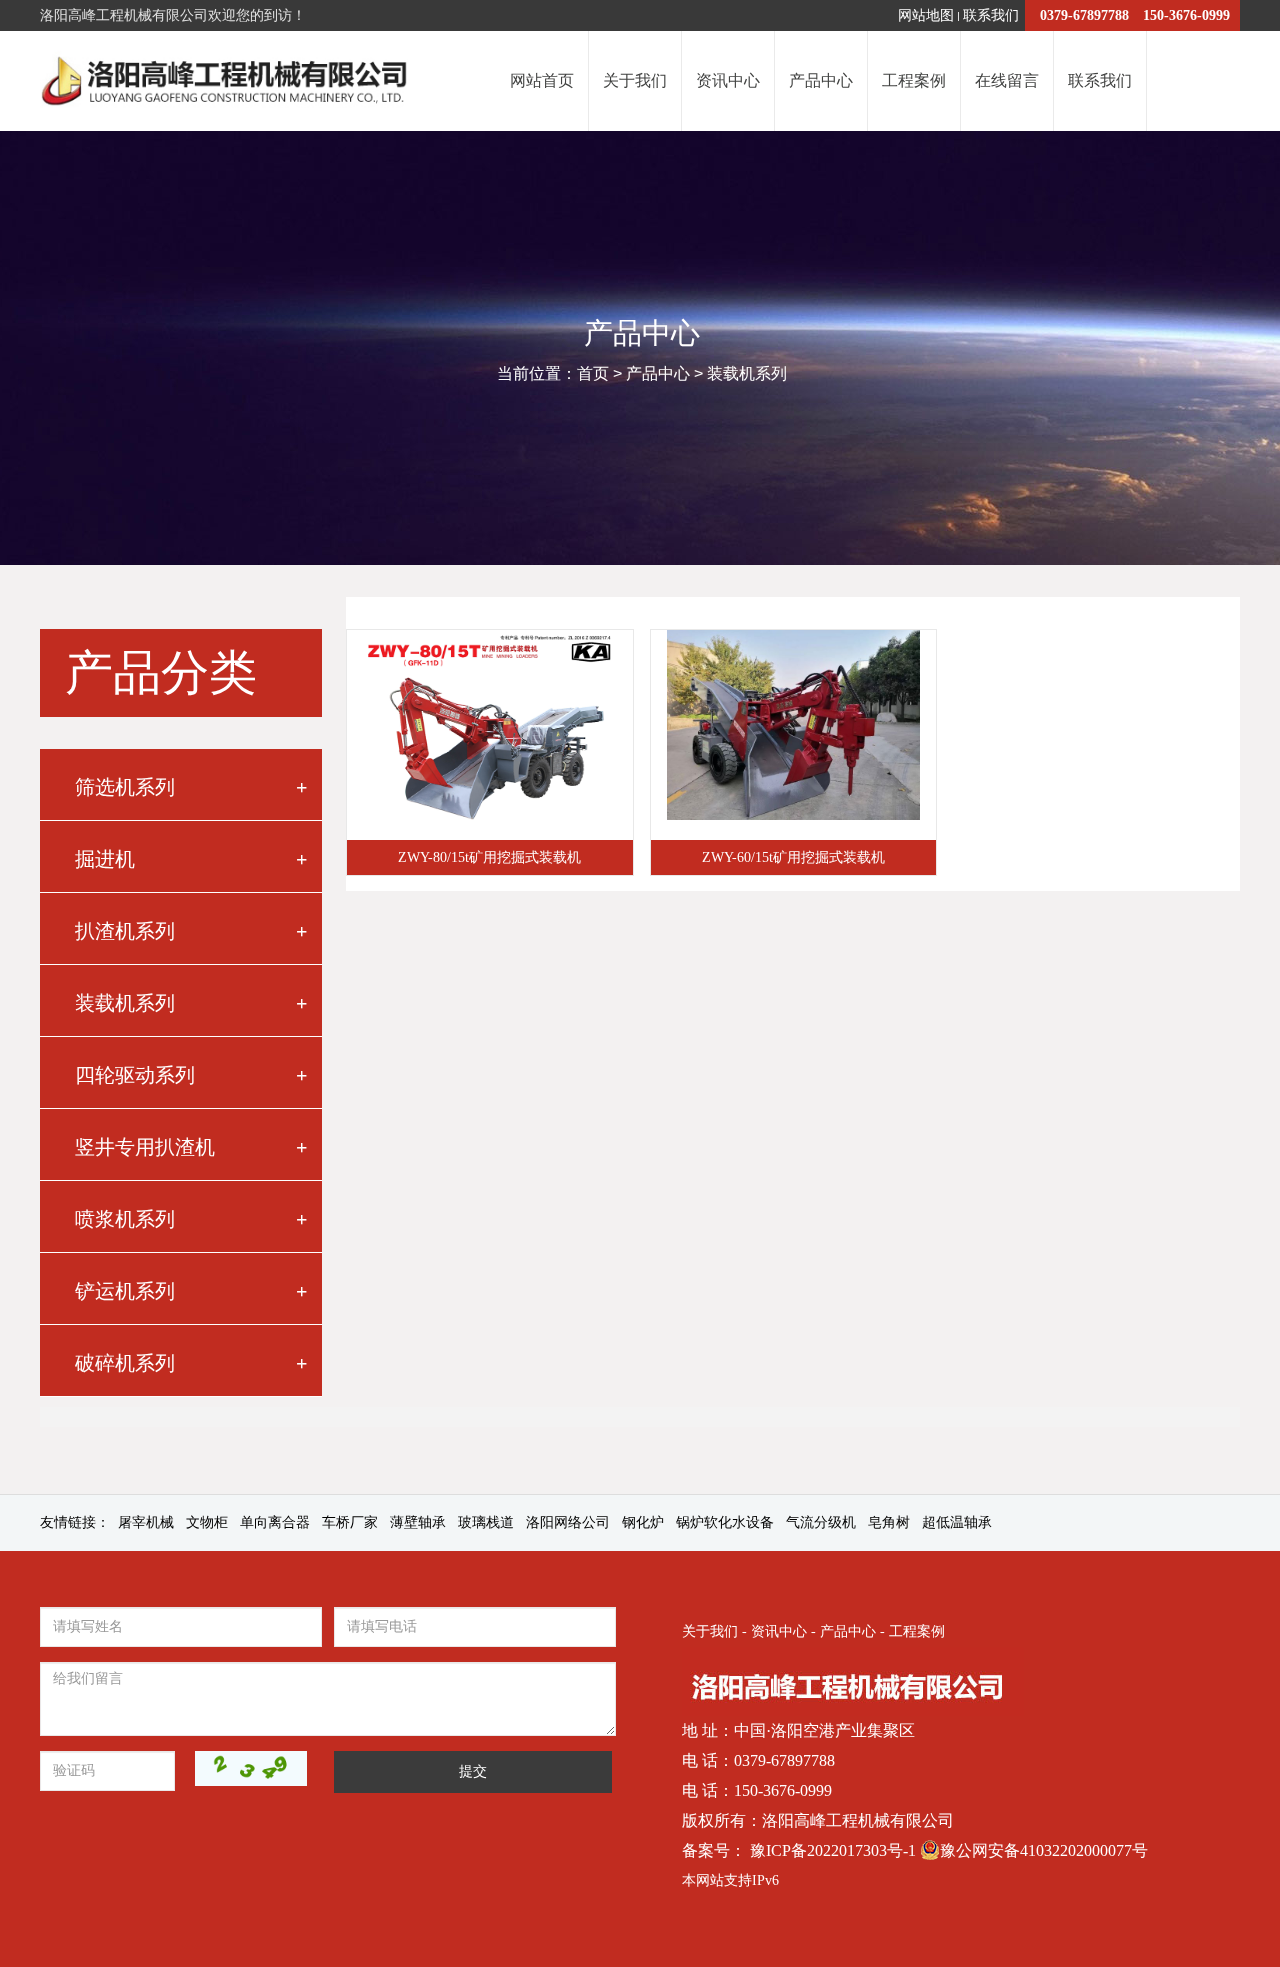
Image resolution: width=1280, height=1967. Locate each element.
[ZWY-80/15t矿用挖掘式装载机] (490, 735)
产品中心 (658, 373)
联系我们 (991, 15)
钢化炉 (643, 1522)
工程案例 (917, 1631)
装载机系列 (747, 373)
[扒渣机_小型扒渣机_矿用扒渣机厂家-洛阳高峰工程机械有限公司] (228, 80)
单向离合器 (275, 1522)
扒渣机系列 (191, 931)
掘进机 (191, 859)
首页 (593, 373)
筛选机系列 (191, 787)
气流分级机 (821, 1522)
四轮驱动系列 (191, 1075)
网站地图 (926, 15)
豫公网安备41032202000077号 (1044, 1850)
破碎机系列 (191, 1363)
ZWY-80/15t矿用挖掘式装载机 (489, 857)
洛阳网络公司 (568, 1522)
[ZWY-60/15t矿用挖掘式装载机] (794, 735)
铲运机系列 (191, 1291)
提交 (473, 1771)
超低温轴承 (957, 1522)
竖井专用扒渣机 (191, 1147)
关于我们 (710, 1631)
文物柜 (207, 1522)
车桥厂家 (350, 1522)
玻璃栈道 (486, 1522)
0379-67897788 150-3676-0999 (1135, 15)
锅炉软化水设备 (725, 1522)
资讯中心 (779, 1631)
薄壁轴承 (418, 1522)
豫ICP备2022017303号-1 (835, 1850)
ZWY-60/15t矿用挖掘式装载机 (793, 857)
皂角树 (889, 1522)
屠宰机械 (146, 1522)
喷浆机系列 (191, 1219)
